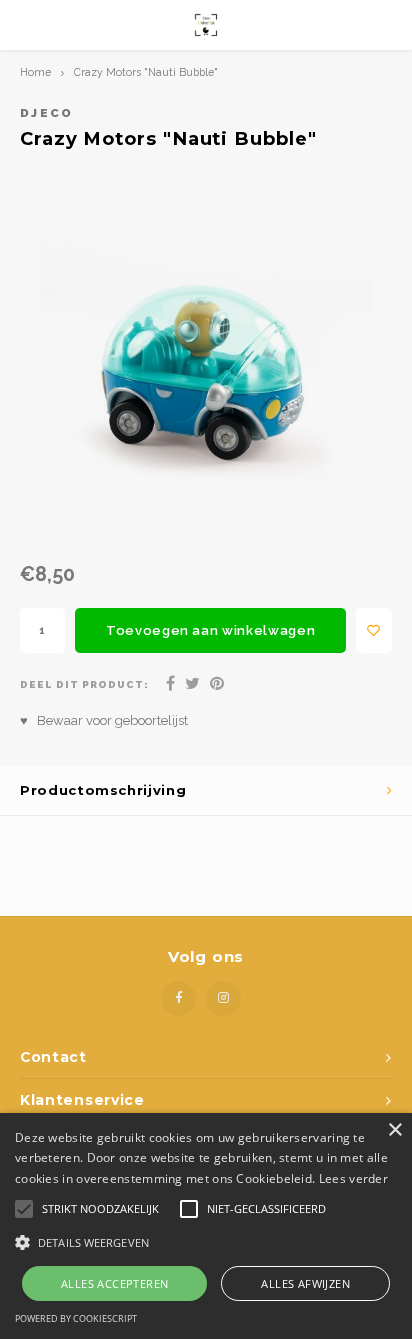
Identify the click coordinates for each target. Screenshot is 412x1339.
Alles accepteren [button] (114, 1283)
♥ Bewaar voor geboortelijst (104, 720)
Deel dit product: (84, 684)
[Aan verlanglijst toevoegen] (374, 630)
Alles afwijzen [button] (305, 1283)
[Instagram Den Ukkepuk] (223, 998)
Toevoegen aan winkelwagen (210, 630)
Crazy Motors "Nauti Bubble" (146, 72)
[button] (206, 1241)
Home (35, 72)
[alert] (206, 1226)
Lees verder (353, 1178)
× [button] (394, 1130)
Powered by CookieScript (76, 1318)
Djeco (47, 113)
